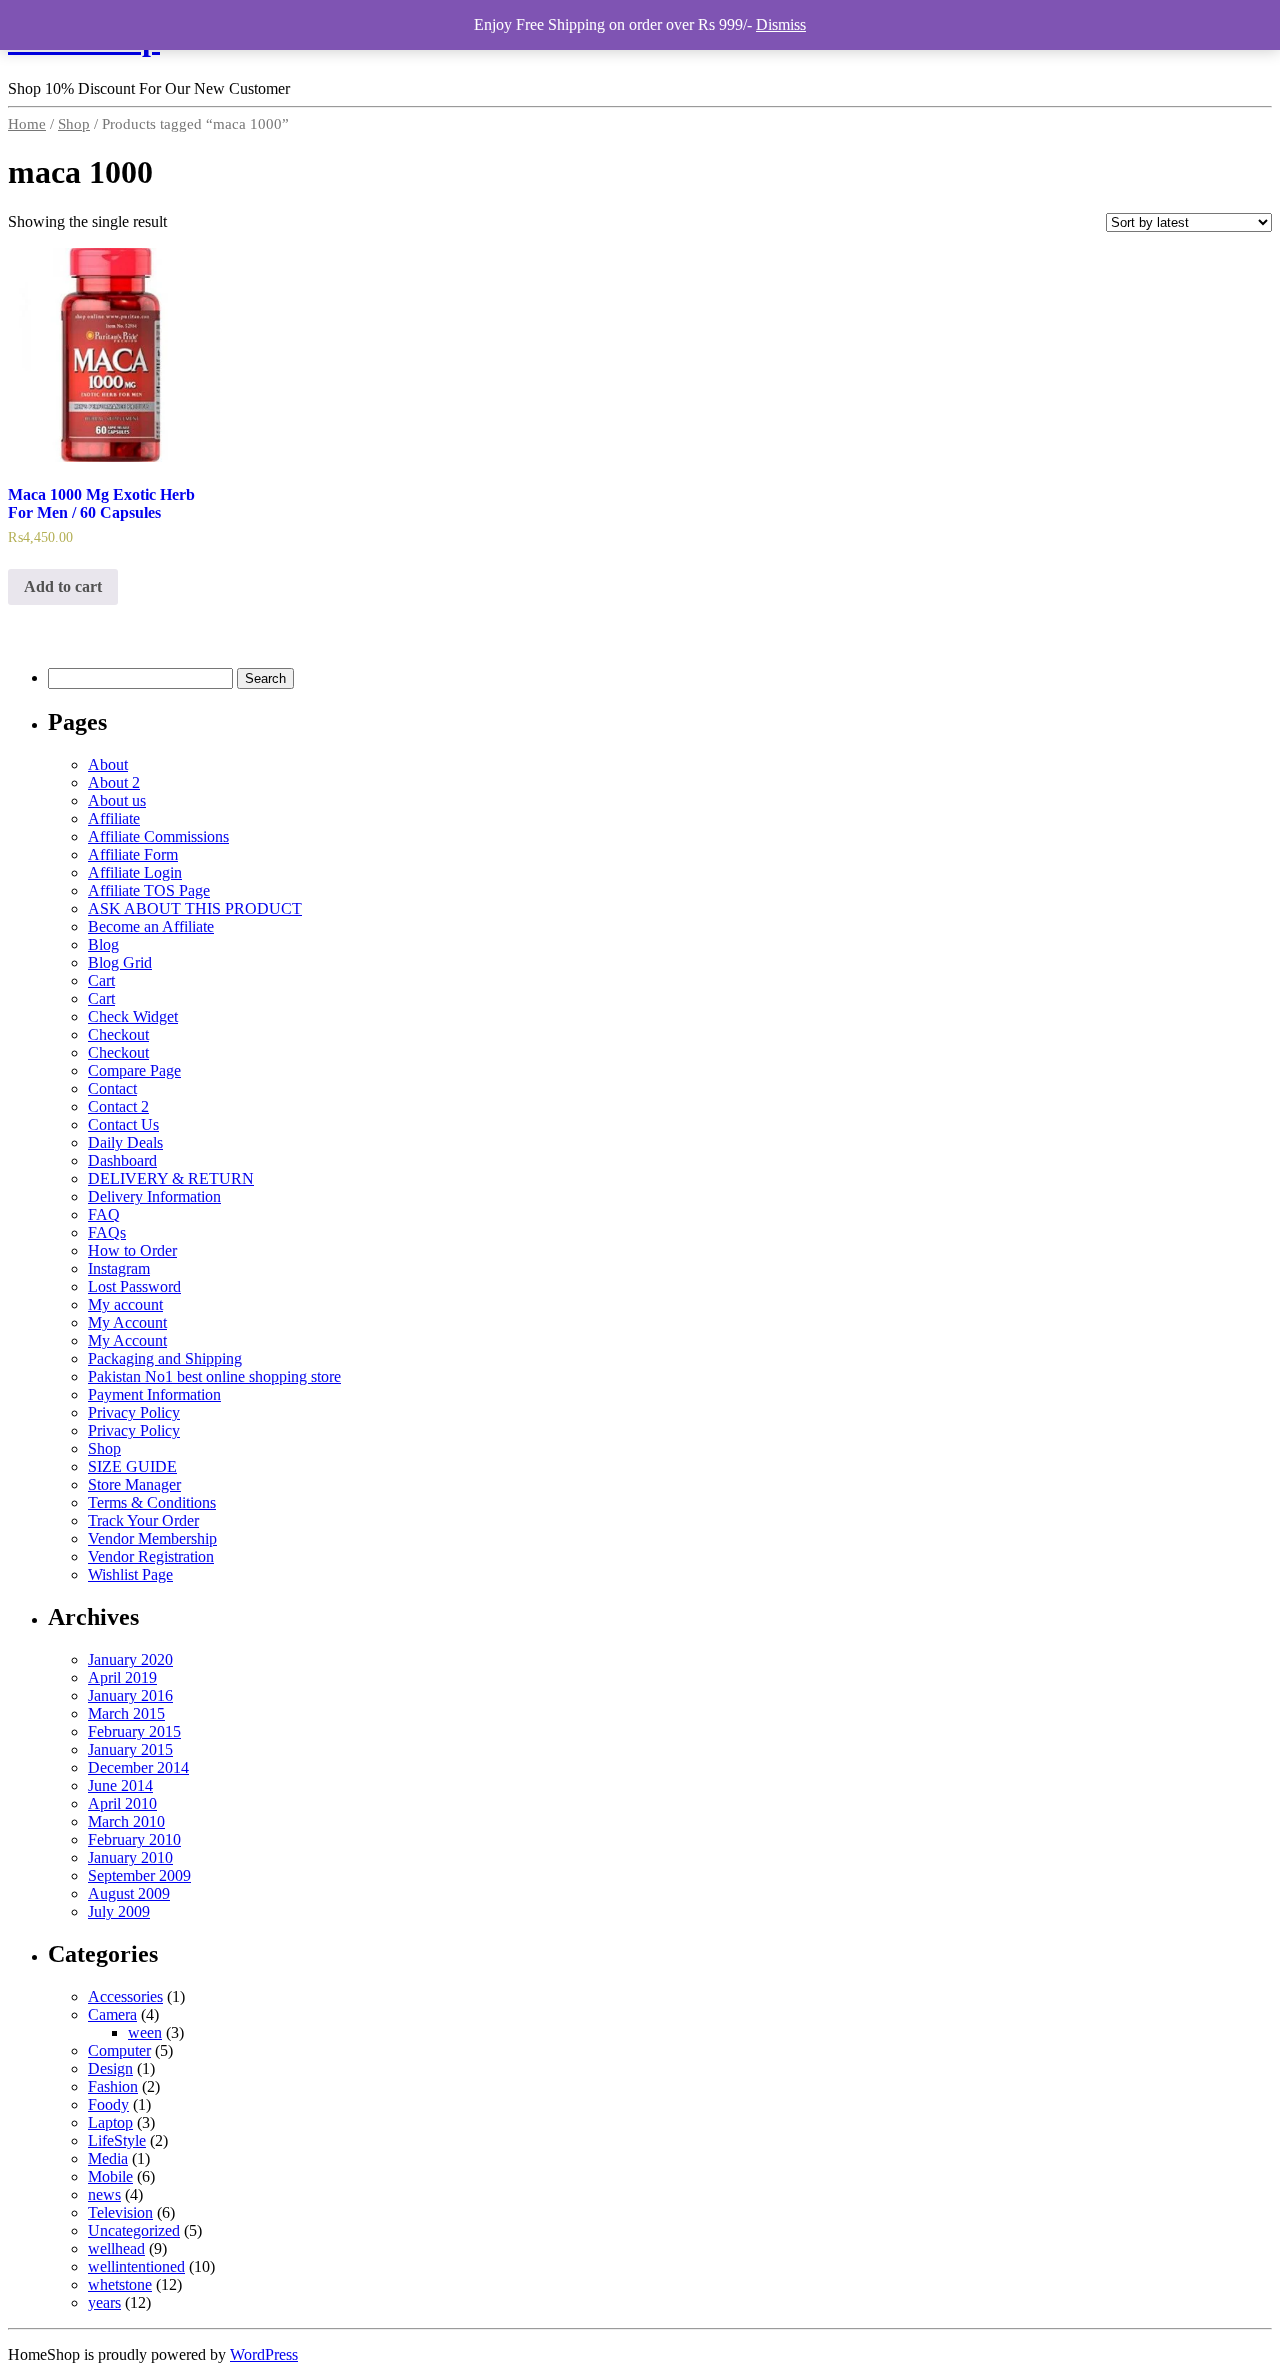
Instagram (119, 1268)
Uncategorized (134, 2230)
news (104, 2194)
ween (145, 2032)
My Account (127, 1322)
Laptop (110, 2122)
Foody (108, 2104)
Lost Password (134, 1286)
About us (117, 800)
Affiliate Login (135, 872)
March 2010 (126, 1821)
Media (108, 2158)
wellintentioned (136, 2266)
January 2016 (130, 1695)
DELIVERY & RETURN (171, 1178)
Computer (119, 2050)
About (108, 764)
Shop (74, 124)
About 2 (114, 782)
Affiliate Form (133, 854)
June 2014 (120, 1785)
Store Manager (134, 1484)
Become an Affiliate (151, 926)
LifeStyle (117, 2140)
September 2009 (139, 1875)
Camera (112, 2014)
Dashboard (122, 1160)
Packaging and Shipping (165, 1358)
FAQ (104, 1214)
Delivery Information (154, 1196)
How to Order (132, 1250)
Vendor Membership (152, 1538)
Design (110, 2068)
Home (27, 124)
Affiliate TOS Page (149, 890)
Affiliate (114, 818)
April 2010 (122, 1803)
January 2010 (130, 1857)
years (104, 2302)
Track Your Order (143, 1520)
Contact (112, 1088)
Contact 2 (118, 1106)
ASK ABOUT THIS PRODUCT (195, 908)
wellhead (116, 2248)
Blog (103, 944)
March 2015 (126, 1713)
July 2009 (119, 1911)
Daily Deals (125, 1142)
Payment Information (154, 1394)
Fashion (113, 2086)
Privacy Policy (134, 1412)
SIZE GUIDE (132, 1466)
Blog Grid (120, 962)
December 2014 (138, 1767)
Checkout (118, 1034)
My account (125, 1304)
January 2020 (130, 1659)
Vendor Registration (151, 1556)
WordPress (264, 2354)
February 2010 (134, 1839)
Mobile (110, 2176)
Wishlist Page (130, 1574)
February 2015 (134, 1731)
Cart (101, 980)
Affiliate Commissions (158, 836)
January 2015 (130, 1749)
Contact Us (123, 1124)
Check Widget (133, 1016)
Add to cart (63, 586)
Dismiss (781, 24)
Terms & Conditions (152, 1502)
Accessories (125, 1996)
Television (120, 2212)
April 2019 (122, 1677)
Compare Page (134, 1070)
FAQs (107, 1232)
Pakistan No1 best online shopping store (214, 1376)
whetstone (120, 2284)
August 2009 (129, 1893)
